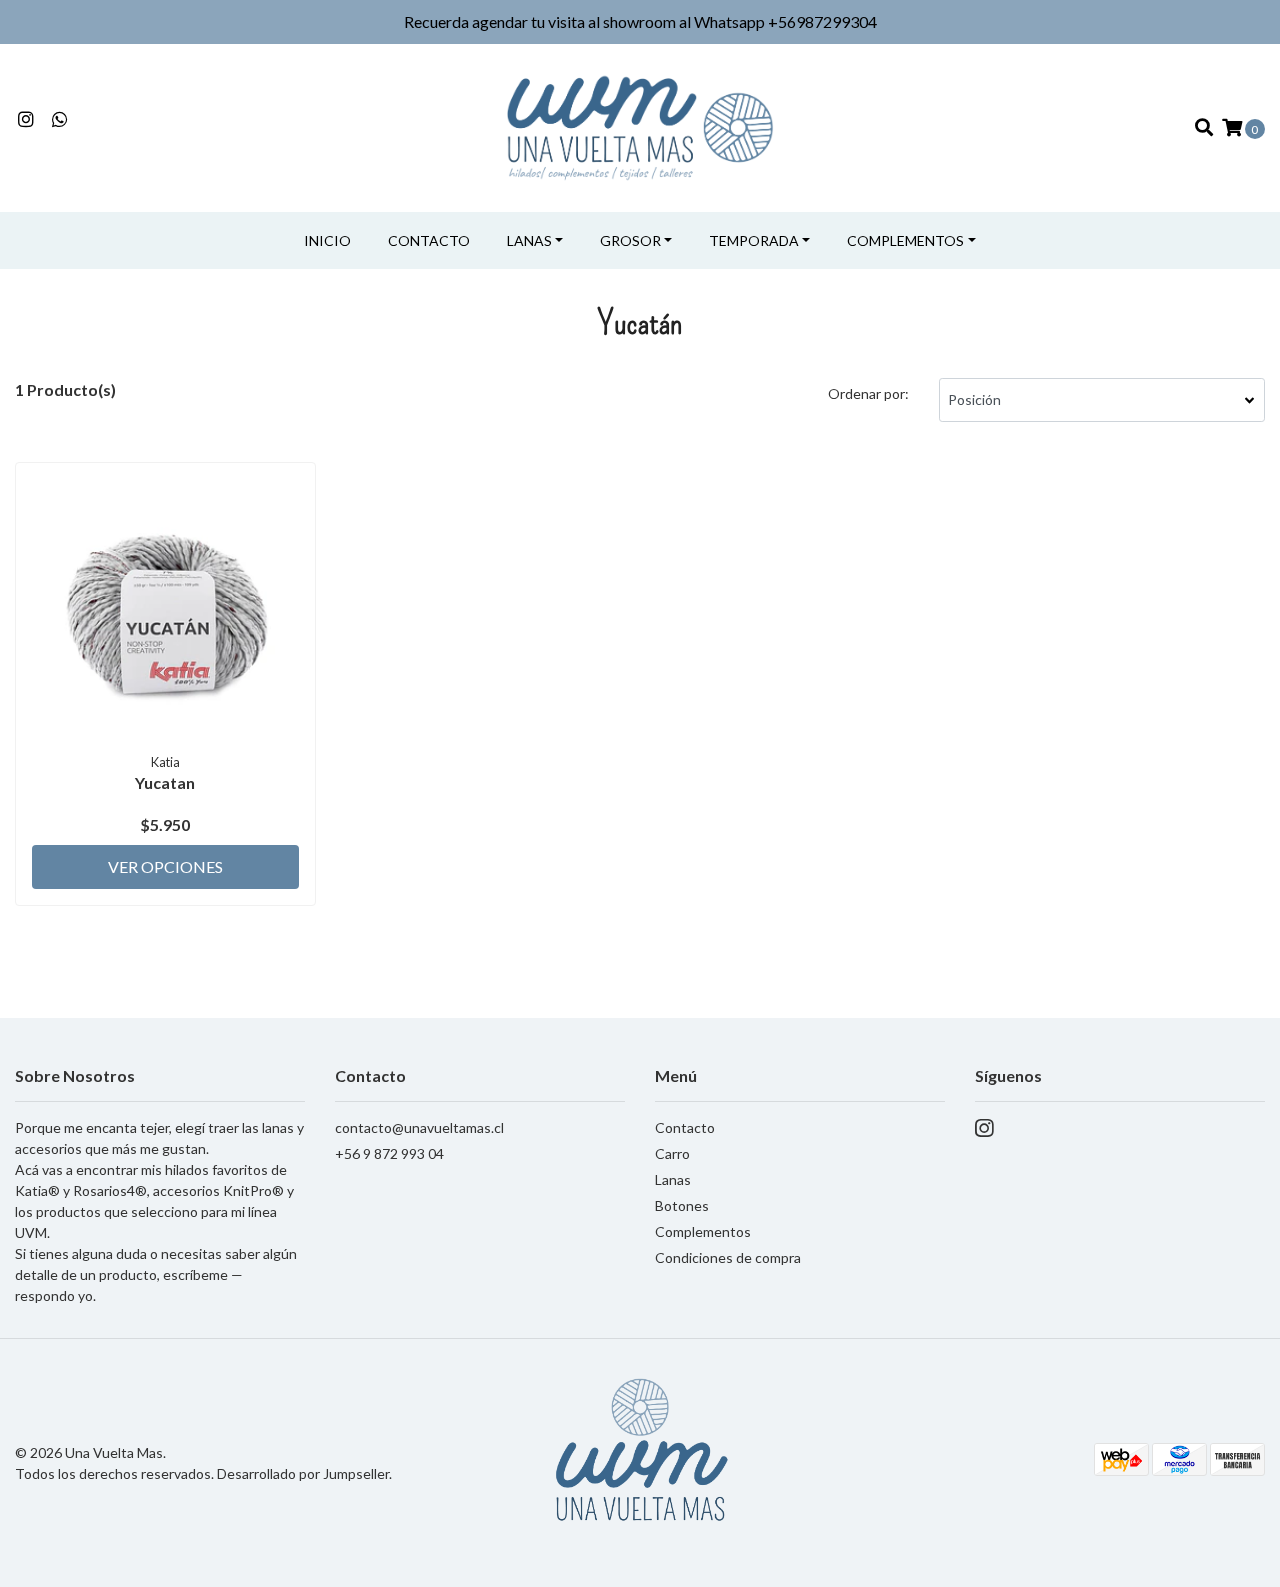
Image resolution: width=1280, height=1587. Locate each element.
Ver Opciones (165, 866)
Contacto (429, 240)
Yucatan (165, 782)
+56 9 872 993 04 (389, 1153)
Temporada (754, 240)
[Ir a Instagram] (26, 119)
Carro (672, 1153)
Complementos (905, 240)
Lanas (529, 240)
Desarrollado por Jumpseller (303, 1473)
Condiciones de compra (728, 1257)
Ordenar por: (868, 393)
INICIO (327, 240)
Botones (682, 1205)
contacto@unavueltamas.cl (419, 1127)
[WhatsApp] (60, 119)
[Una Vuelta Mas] (640, 125)
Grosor (630, 240)
